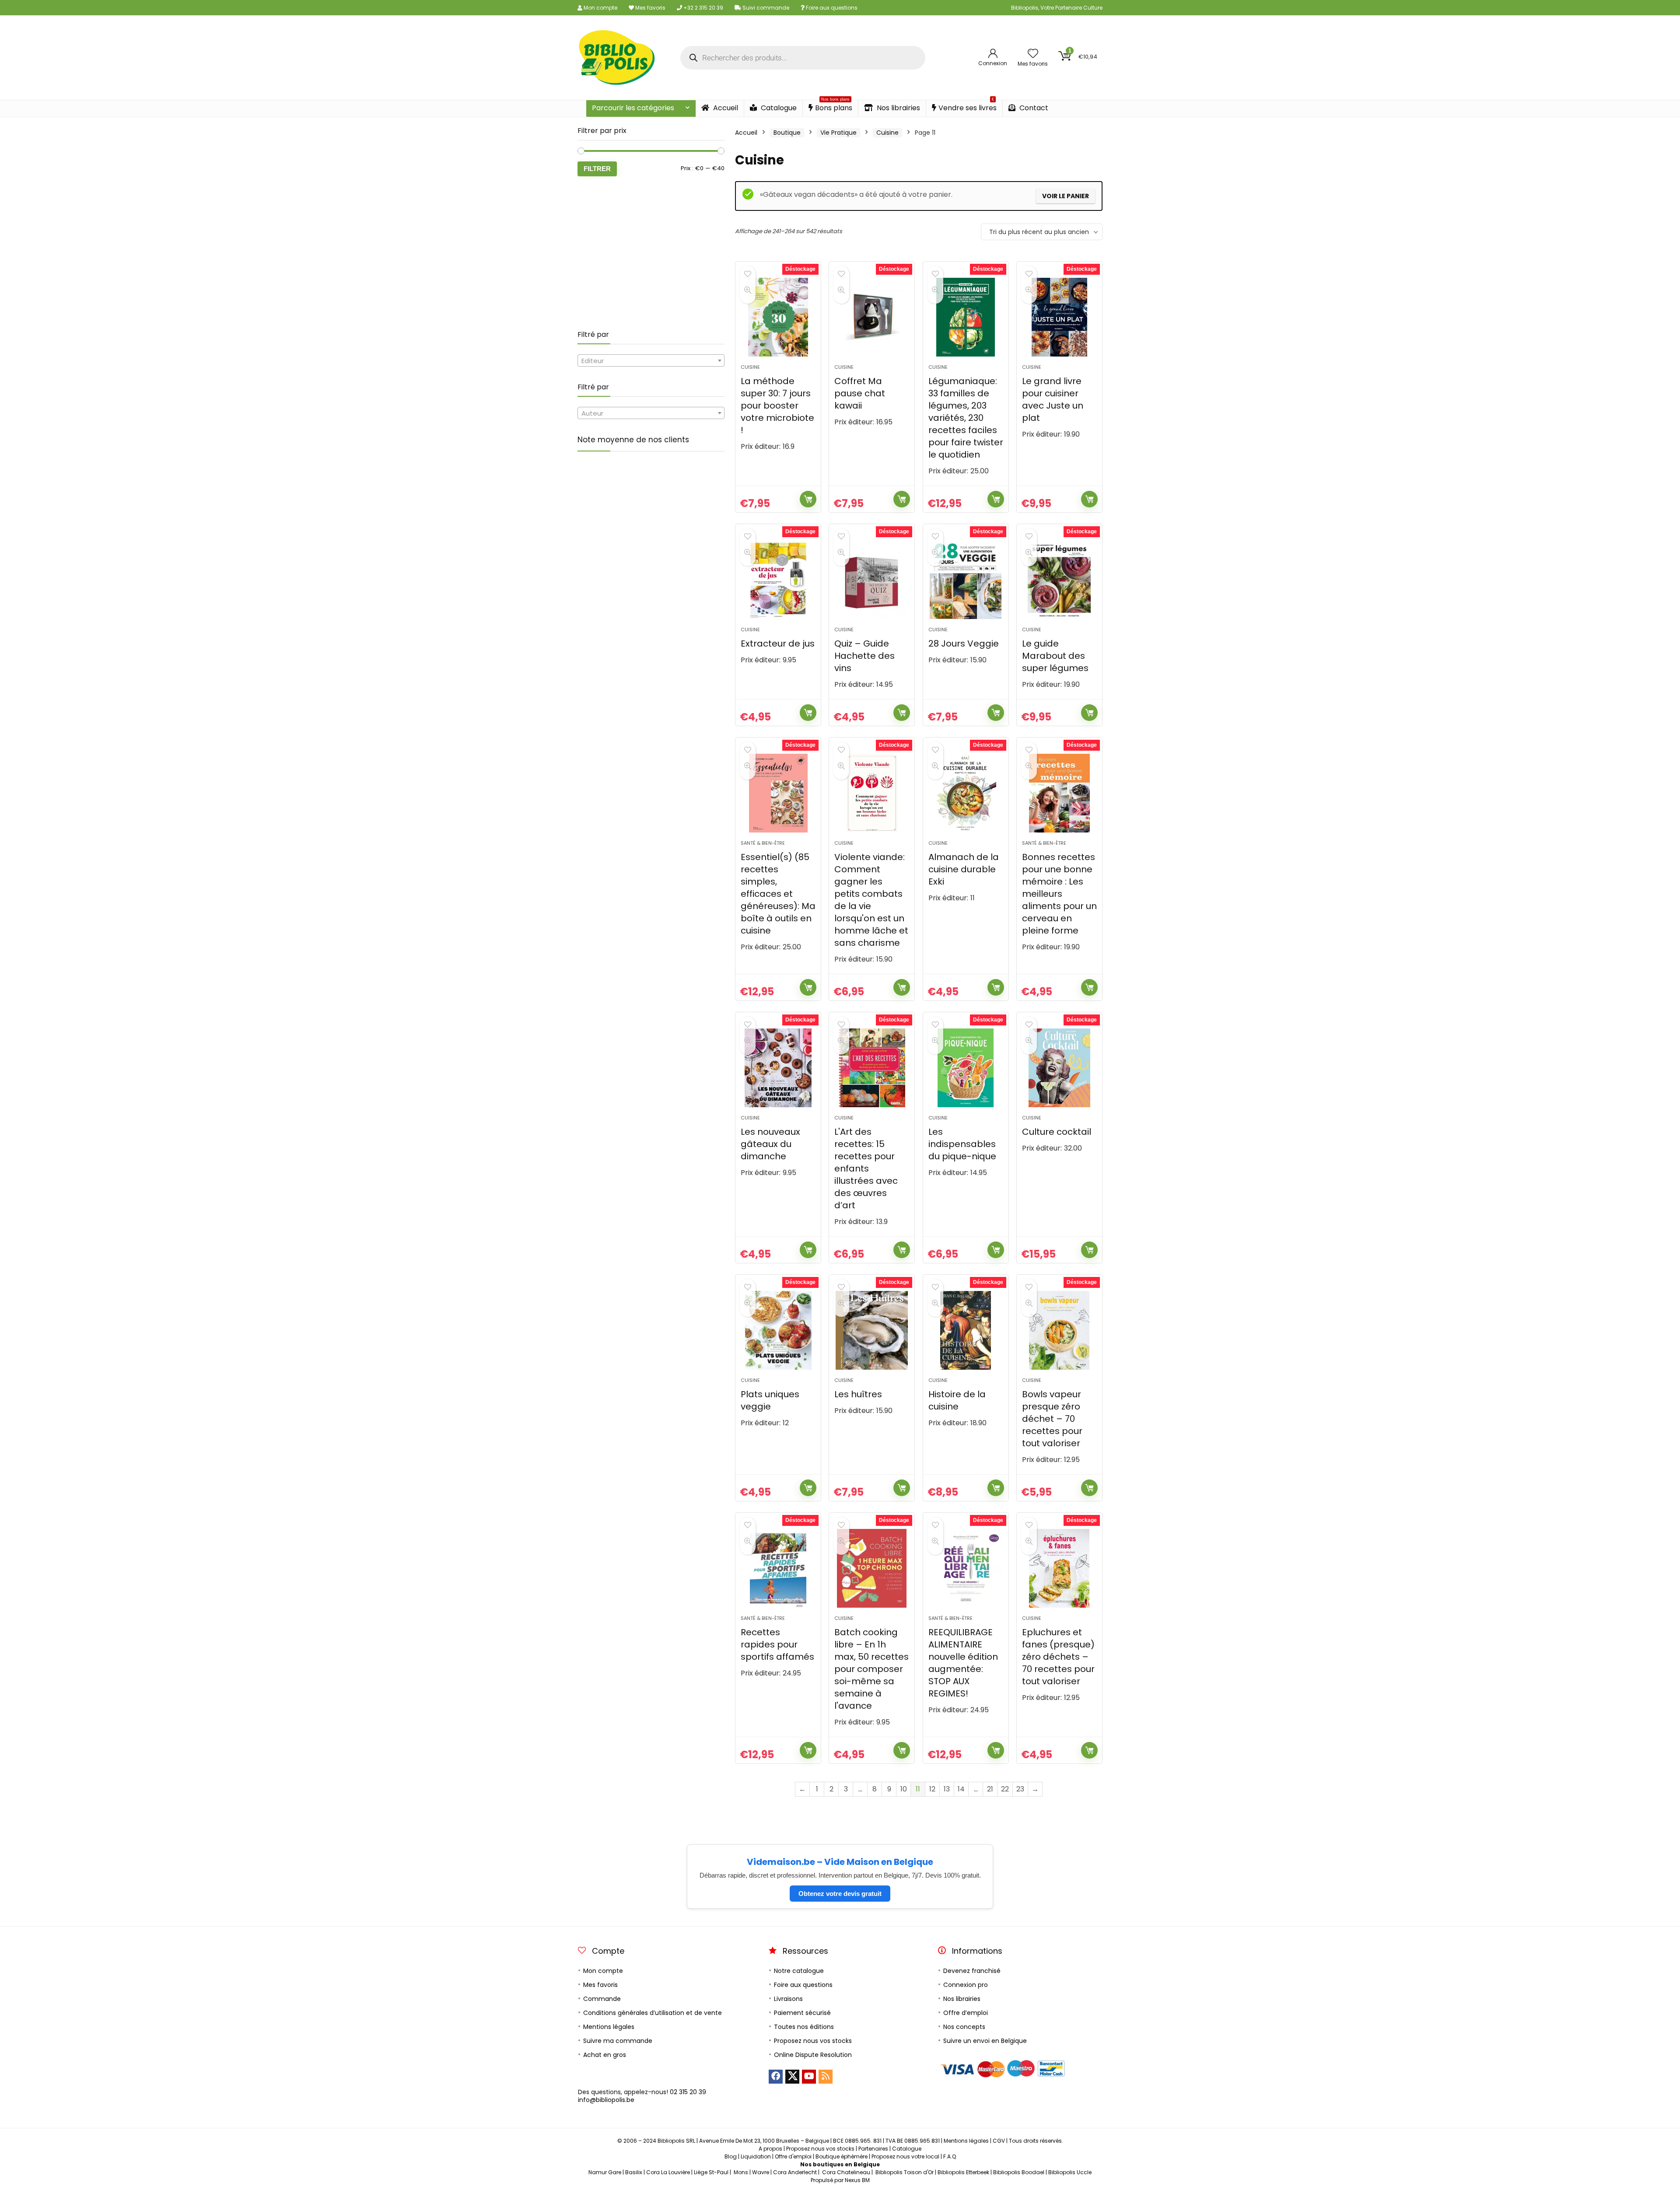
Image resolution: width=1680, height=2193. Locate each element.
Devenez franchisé (972, 1971)
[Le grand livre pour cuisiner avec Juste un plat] (1059, 317)
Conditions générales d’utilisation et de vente (653, 2013)
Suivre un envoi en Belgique (985, 2041)
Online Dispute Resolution (813, 2055)
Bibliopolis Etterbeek (963, 2172)
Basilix (634, 2172)
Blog (731, 2156)
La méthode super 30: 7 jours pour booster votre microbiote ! (777, 406)
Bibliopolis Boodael (1019, 2172)
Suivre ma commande (618, 2041)
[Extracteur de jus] (778, 580)
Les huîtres (858, 1394)
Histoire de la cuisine (957, 1400)
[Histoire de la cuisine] (966, 1330)
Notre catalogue (799, 1971)
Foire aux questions (831, 8)
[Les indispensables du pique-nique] (966, 1068)
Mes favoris (650, 8)
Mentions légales (609, 2027)
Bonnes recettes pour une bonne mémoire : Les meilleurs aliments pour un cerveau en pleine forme (1059, 894)
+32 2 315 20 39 (703, 8)
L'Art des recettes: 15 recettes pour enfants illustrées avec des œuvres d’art (866, 1168)
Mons (741, 2172)
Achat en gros (605, 2055)
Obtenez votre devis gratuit (840, 1894)
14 (961, 1789)
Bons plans (834, 107)
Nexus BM (857, 2180)
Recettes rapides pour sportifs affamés (777, 1644)
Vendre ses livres (968, 107)
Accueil (725, 108)
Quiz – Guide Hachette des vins (864, 656)
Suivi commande (765, 8)
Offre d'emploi (793, 2156)
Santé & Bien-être (763, 843)
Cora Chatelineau (846, 2172)
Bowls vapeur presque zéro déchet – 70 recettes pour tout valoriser (1052, 1419)
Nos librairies (898, 108)
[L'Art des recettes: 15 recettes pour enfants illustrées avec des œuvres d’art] (872, 1068)
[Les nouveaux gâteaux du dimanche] (778, 1068)
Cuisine (887, 133)
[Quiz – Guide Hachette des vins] (872, 580)
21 (990, 1789)
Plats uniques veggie (770, 1400)
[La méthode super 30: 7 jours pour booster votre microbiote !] (778, 317)
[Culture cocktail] (1059, 1068)
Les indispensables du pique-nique (962, 1144)
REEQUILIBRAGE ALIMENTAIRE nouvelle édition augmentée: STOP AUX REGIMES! (963, 1663)
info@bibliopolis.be (606, 2100)
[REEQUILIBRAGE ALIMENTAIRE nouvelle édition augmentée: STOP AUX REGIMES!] (966, 1568)
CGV (999, 2141)
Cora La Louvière (668, 2172)
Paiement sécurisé (802, 2013)
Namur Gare (605, 2172)
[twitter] (792, 2077)
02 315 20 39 (688, 2092)
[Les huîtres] (872, 1330)
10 (904, 1789)
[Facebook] (776, 2077)
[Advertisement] (651, 253)
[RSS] (826, 2077)
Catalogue (778, 108)
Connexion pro (966, 1985)
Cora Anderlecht (795, 2172)
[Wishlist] (1033, 54)
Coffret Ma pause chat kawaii (860, 393)
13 (947, 1789)
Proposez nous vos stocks (813, 2041)
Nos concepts (964, 2027)
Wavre (761, 2172)
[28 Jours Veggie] (966, 580)
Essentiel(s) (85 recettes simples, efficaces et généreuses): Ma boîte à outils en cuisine (778, 894)
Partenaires (873, 2149)
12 (932, 1789)
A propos (770, 2149)
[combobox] (651, 360)
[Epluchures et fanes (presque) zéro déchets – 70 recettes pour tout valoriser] (1059, 1568)
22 (1005, 1789)
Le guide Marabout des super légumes (1055, 656)
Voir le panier (1066, 196)
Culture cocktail (1057, 1132)
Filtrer (597, 169)
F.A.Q (950, 2156)
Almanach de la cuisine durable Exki (964, 869)
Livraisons (788, 1999)
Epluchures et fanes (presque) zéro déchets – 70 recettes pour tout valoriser (1058, 1657)
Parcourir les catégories (633, 108)
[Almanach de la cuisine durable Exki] (966, 793)
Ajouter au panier (808, 499)
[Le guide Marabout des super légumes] (1059, 580)
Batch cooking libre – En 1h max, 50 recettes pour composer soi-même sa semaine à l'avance (871, 1669)
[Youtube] (809, 2077)
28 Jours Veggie (964, 644)
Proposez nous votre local (905, 2156)
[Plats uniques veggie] (778, 1330)
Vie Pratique (838, 133)
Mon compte (600, 8)
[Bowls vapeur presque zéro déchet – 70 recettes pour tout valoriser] (1059, 1330)
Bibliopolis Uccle (1070, 2172)
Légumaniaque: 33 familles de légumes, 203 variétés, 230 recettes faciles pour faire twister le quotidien (966, 418)
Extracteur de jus (778, 644)
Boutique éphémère (842, 2156)
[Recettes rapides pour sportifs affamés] (778, 1568)
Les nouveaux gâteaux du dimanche (770, 1144)
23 (1020, 1789)
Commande (602, 1999)
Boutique (787, 133)
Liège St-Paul (711, 2172)
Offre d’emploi (966, 2013)
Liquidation (756, 2156)
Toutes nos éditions (804, 2027)
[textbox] (651, 361)
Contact (1033, 108)
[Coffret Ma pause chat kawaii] (872, 317)
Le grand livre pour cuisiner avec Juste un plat (1053, 399)
